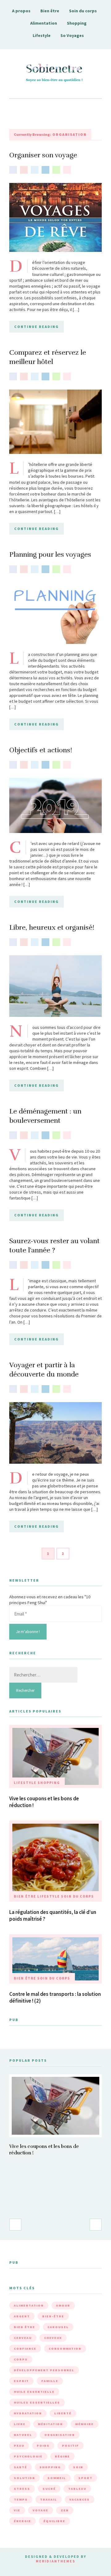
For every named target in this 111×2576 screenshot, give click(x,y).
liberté (63, 2413)
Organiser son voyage (43, 155)
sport (85, 2478)
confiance (25, 2349)
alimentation (29, 2305)
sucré (49, 2489)
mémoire (84, 2424)
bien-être (53, 2316)
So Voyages (72, 35)
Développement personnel (44, 2370)
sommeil (57, 2478)
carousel (58, 2327)
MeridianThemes (55, 2561)
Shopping (77, 23)
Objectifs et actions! (41, 750)
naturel (23, 2435)
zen (65, 2510)
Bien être (50, 11)
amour (63, 2305)
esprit (21, 2381)
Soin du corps (83, 11)
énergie (23, 2521)
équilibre (54, 2521)
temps (21, 2499)
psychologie (28, 2456)
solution (25, 2478)
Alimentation (44, 23)
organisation (60, 2435)
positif (70, 2446)
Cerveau (23, 2338)
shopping (50, 2467)
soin (78, 2467)
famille (50, 2381)
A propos (21, 11)
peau (19, 2446)
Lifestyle (42, 35)
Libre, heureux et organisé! (52, 927)
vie (17, 2510)
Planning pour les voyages (50, 554)
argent (22, 2316)
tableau (77, 2489)
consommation (65, 2349)
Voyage (41, 2510)
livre (20, 2424)
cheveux (53, 2338)
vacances (80, 2499)
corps (21, 2359)
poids (43, 2446)
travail (49, 2499)
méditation (50, 2424)
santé (21, 2467)
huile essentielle (34, 2392)
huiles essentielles (37, 2402)
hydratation (28, 2413)
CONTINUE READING (37, 327)
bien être (25, 2327)
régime (62, 2456)
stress (22, 2489)
